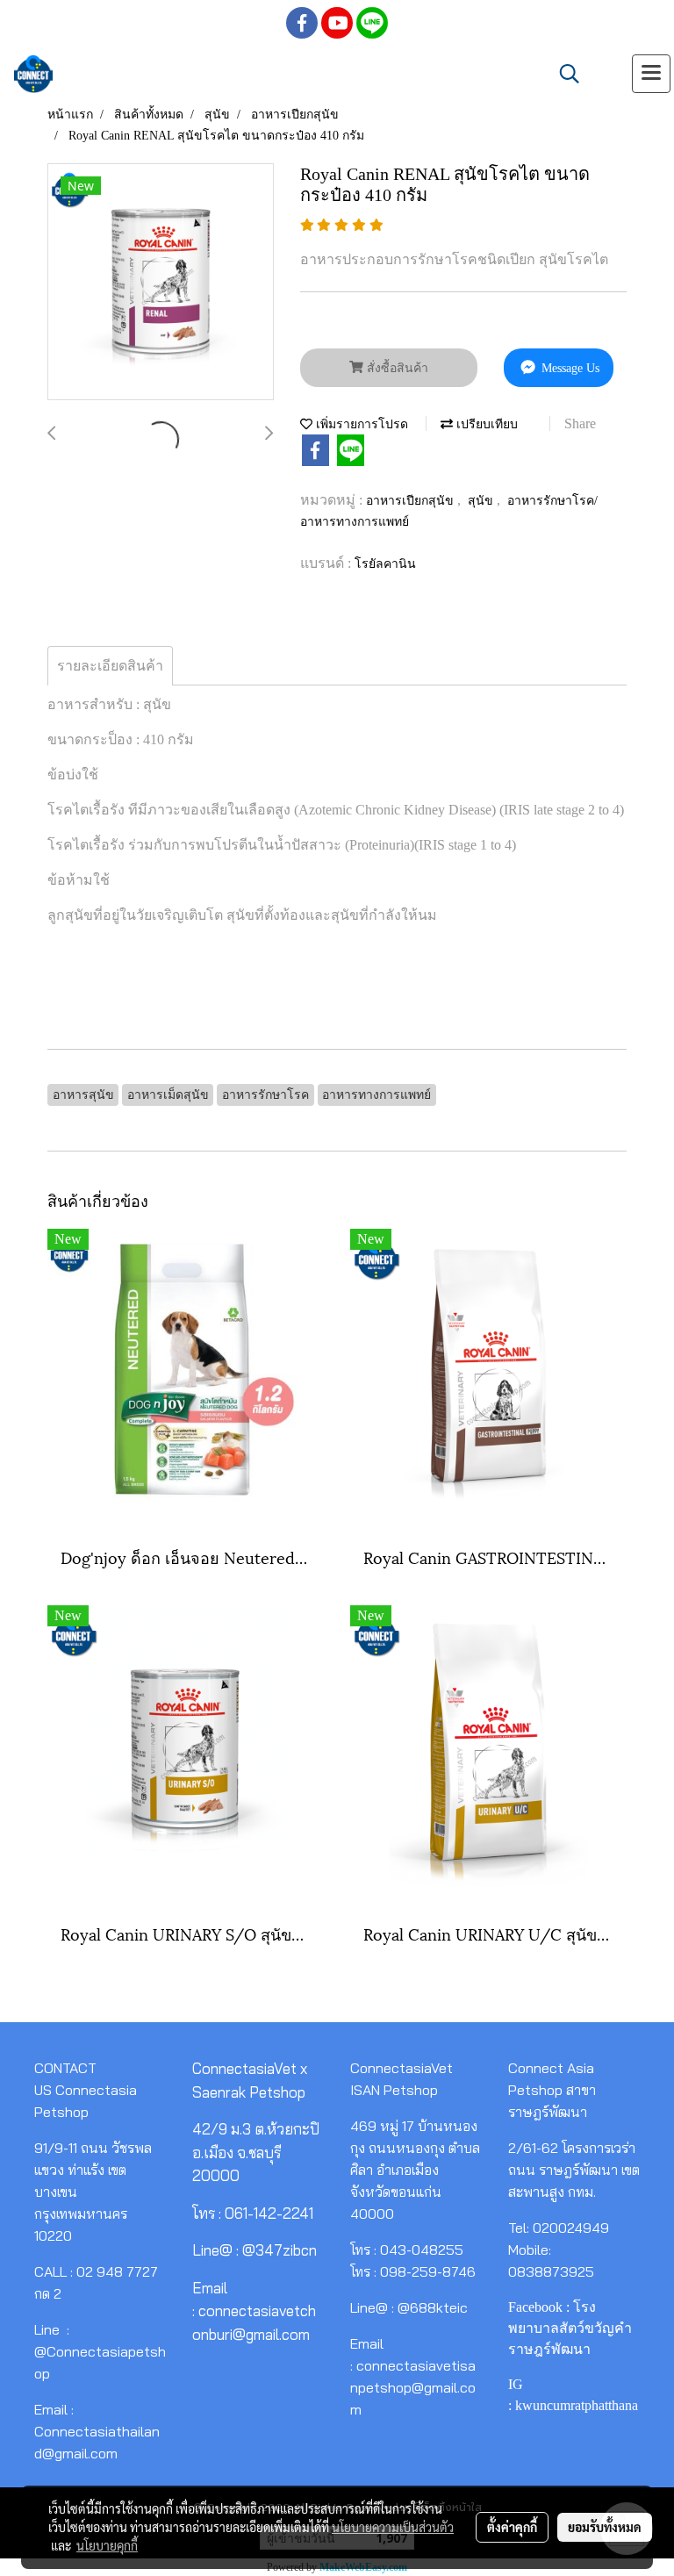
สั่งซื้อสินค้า (396, 368)
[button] (563, 74)
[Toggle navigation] (651, 74)
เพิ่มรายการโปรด (360, 424)
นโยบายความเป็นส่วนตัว (393, 2527)
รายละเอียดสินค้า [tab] (110, 666)
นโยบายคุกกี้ (107, 2545)
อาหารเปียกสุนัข (412, 501)
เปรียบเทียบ (485, 424)
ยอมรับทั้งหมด (605, 2527)
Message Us (569, 368)
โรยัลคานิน (385, 564)
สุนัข (482, 501)
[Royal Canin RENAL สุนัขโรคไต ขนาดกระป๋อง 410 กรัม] (161, 283)
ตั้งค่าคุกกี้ (512, 2527)
